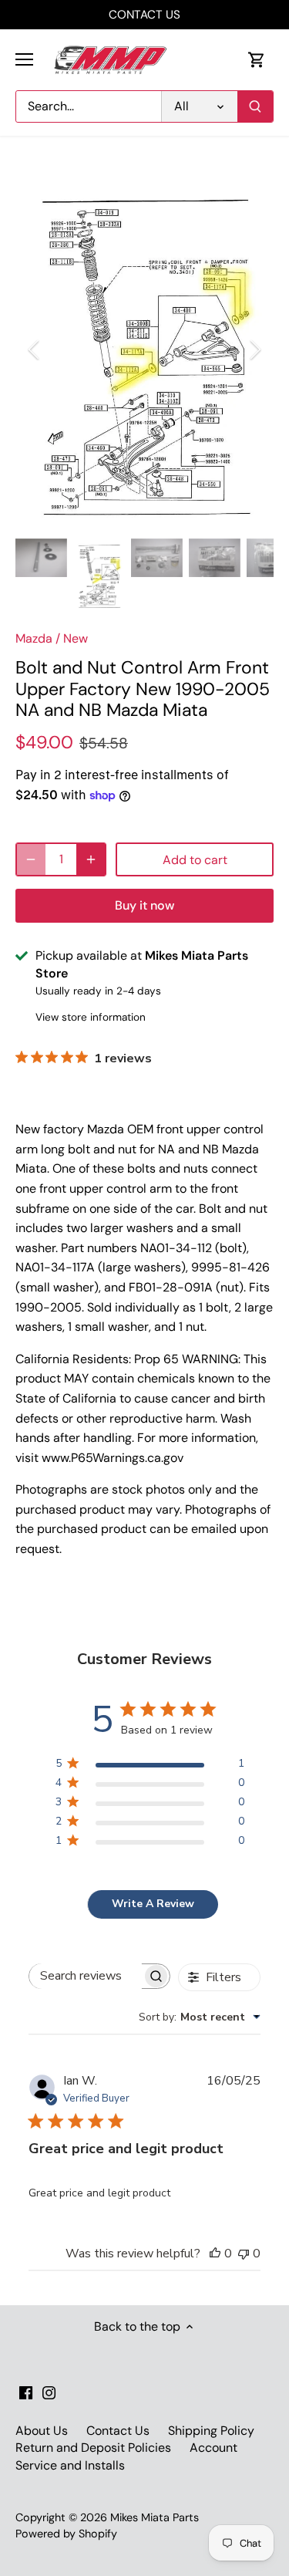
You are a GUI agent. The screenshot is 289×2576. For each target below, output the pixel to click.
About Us (42, 2431)
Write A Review (153, 1904)
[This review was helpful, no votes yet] (215, 2254)
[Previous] (35, 349)
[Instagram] (49, 2392)
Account (213, 2448)
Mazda (34, 638)
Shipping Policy (211, 2431)
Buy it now (144, 905)
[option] (144, 349)
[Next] (254, 349)
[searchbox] (86, 1976)
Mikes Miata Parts (155, 2517)
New (76, 638)
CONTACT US (144, 15)
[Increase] (91, 859)
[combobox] (200, 2017)
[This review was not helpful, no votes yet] (244, 2254)
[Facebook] (26, 2392)
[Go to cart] (257, 60)
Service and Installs (70, 2465)
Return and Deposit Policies (93, 2448)
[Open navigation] (24, 59)
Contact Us (118, 2431)
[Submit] (255, 106)
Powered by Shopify (66, 2534)
